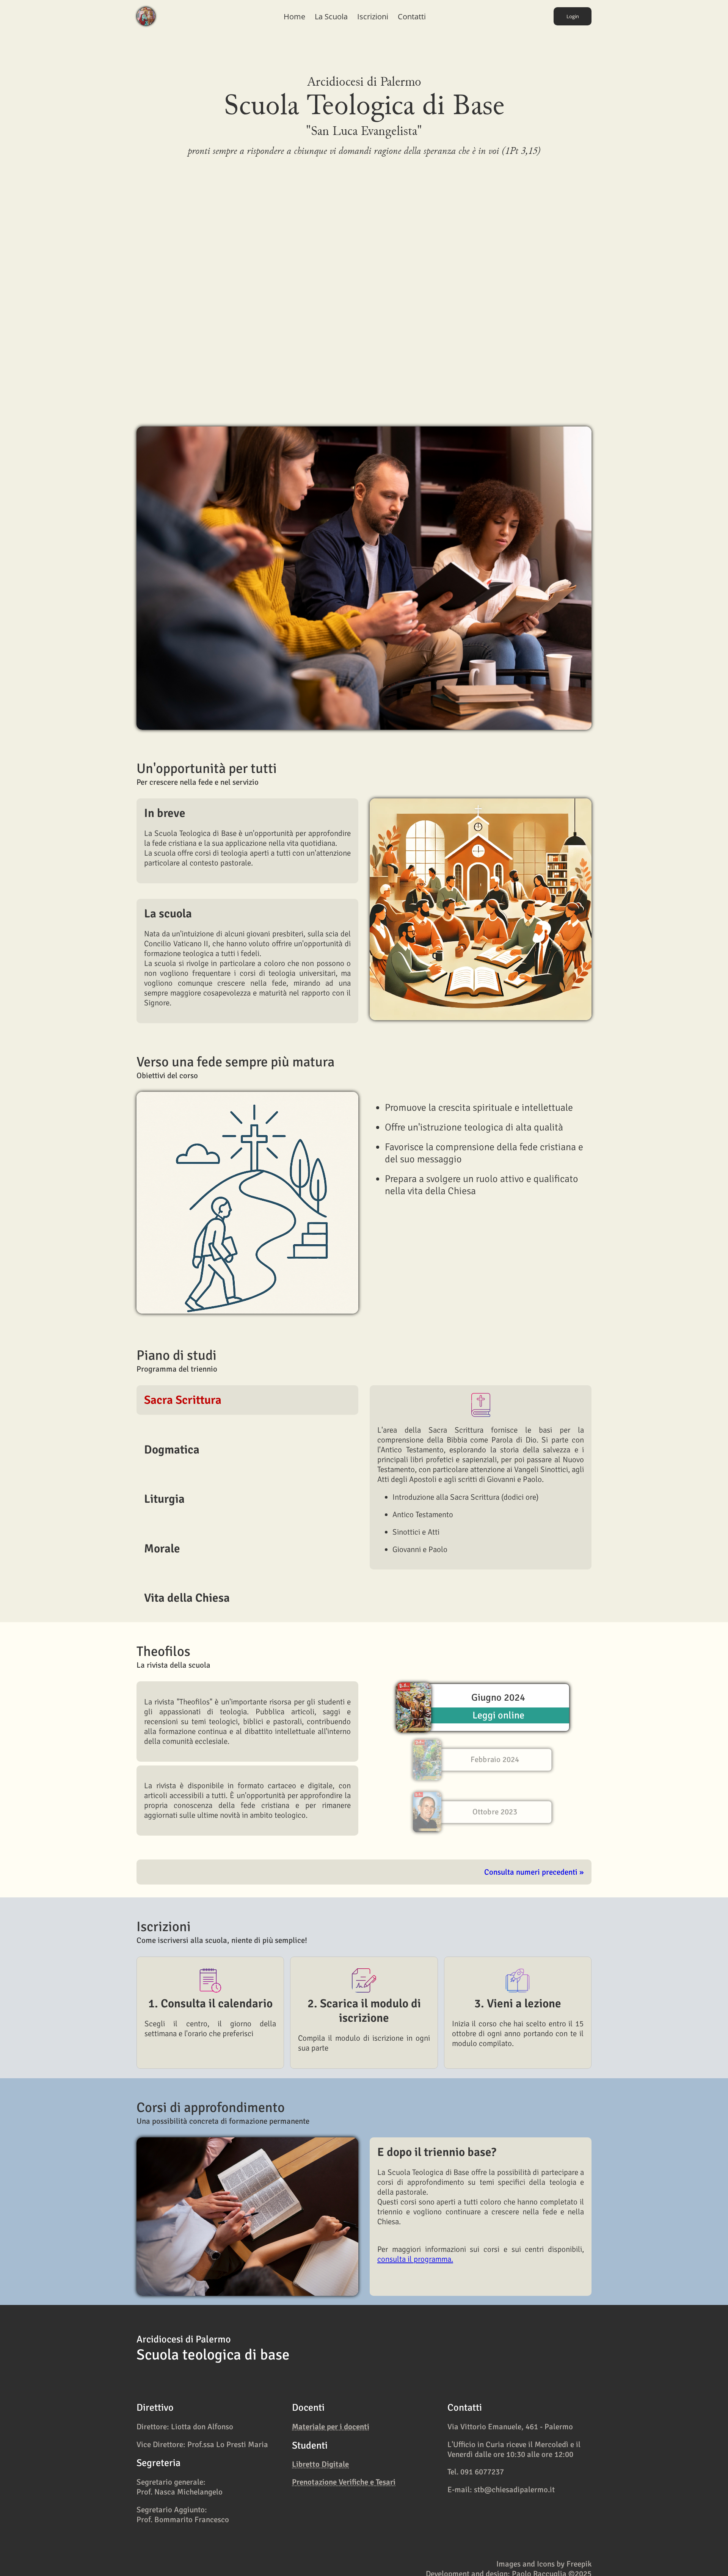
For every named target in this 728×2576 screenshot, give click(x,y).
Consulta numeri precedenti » (534, 1872)
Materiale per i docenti (331, 2427)
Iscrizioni (373, 16)
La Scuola (331, 16)
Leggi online (498, 1715)
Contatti (412, 16)
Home (294, 16)
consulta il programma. (415, 2259)
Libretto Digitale (320, 2465)
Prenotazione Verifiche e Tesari (344, 2482)
